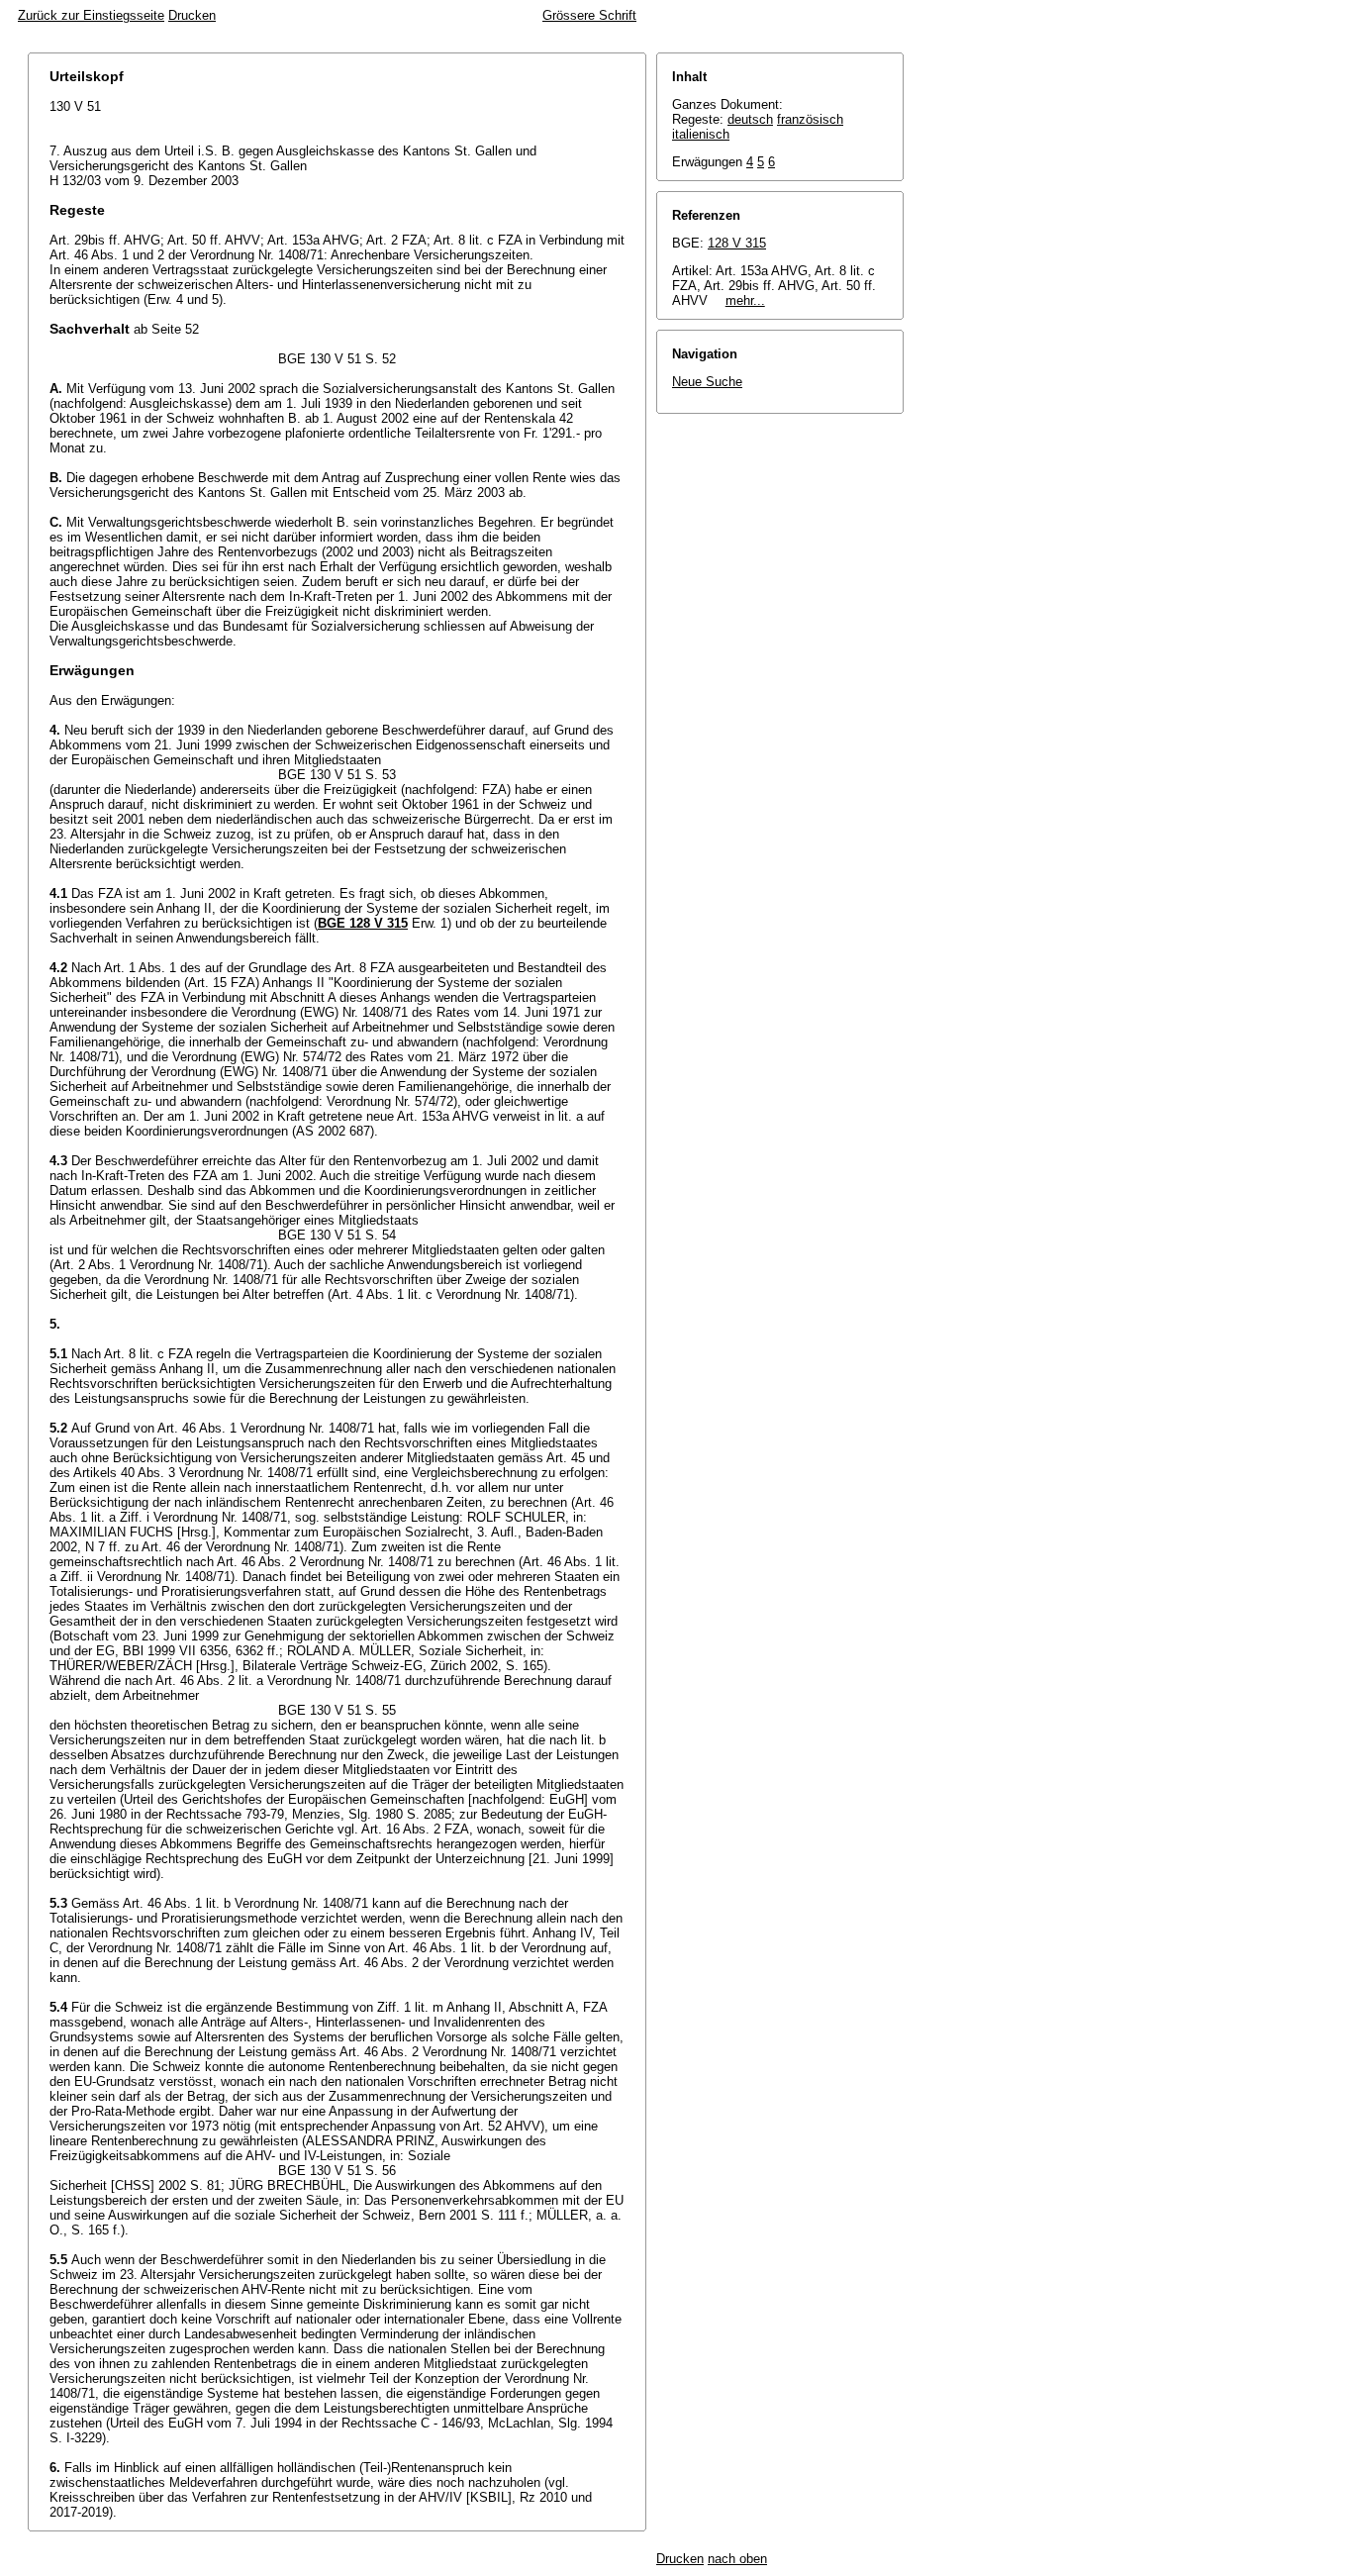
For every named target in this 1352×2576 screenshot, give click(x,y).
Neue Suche (707, 382)
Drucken (192, 15)
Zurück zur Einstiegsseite (91, 15)
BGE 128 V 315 (363, 923)
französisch (810, 119)
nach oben (737, 2559)
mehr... (745, 300)
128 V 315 (737, 243)
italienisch (701, 134)
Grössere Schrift (589, 15)
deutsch (750, 119)
